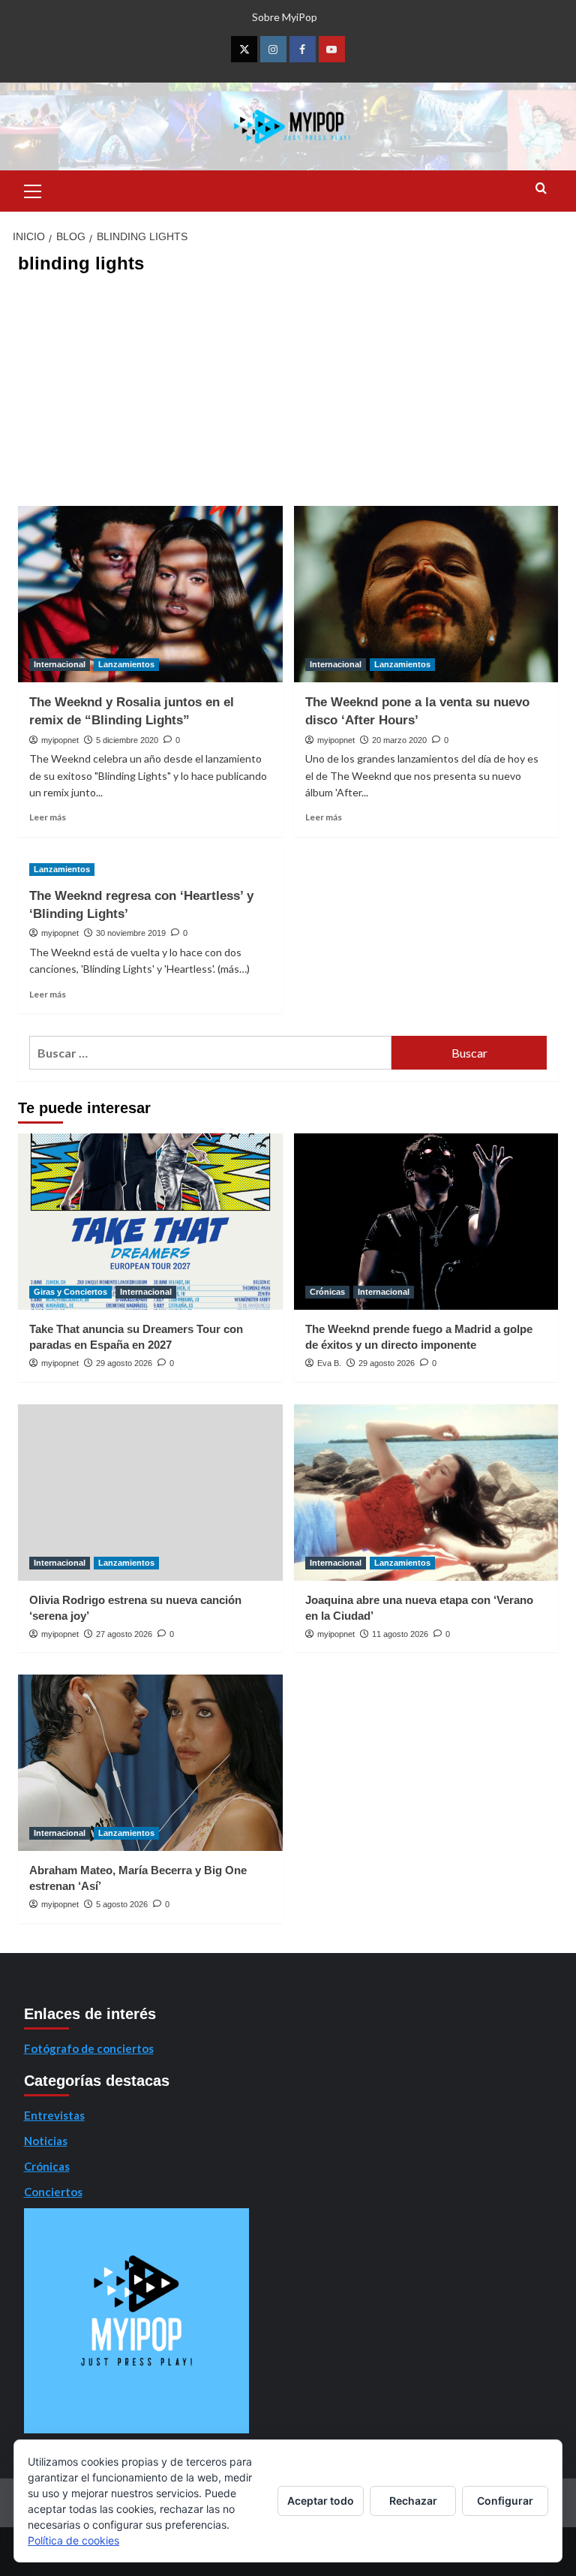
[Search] (541, 189)
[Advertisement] (288, 393)
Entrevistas (54, 2115)
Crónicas (327, 1292)
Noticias (46, 2141)
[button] (33, 189)
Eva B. (329, 1363)
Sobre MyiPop (285, 17)
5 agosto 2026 (122, 1904)
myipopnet (60, 740)
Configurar (505, 2501)
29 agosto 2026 (124, 1363)
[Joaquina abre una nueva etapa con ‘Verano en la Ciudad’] (426, 1493)
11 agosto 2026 (400, 1634)
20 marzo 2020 (399, 740)
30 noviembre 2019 (131, 933)
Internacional (60, 664)
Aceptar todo (321, 2501)
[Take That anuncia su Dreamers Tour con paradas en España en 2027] (150, 1222)
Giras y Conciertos (70, 1292)
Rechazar (413, 2501)
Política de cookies (73, 2540)
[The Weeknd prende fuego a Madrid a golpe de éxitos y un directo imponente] (426, 1222)
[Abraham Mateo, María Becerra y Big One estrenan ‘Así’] (150, 1763)
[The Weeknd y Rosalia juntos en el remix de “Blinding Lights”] (150, 594)
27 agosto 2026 (124, 1634)
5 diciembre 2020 (127, 740)
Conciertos (53, 2192)
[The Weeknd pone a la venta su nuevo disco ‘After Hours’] (426, 594)
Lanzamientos (126, 664)
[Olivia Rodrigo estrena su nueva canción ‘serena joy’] (150, 1493)
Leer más (48, 817)
